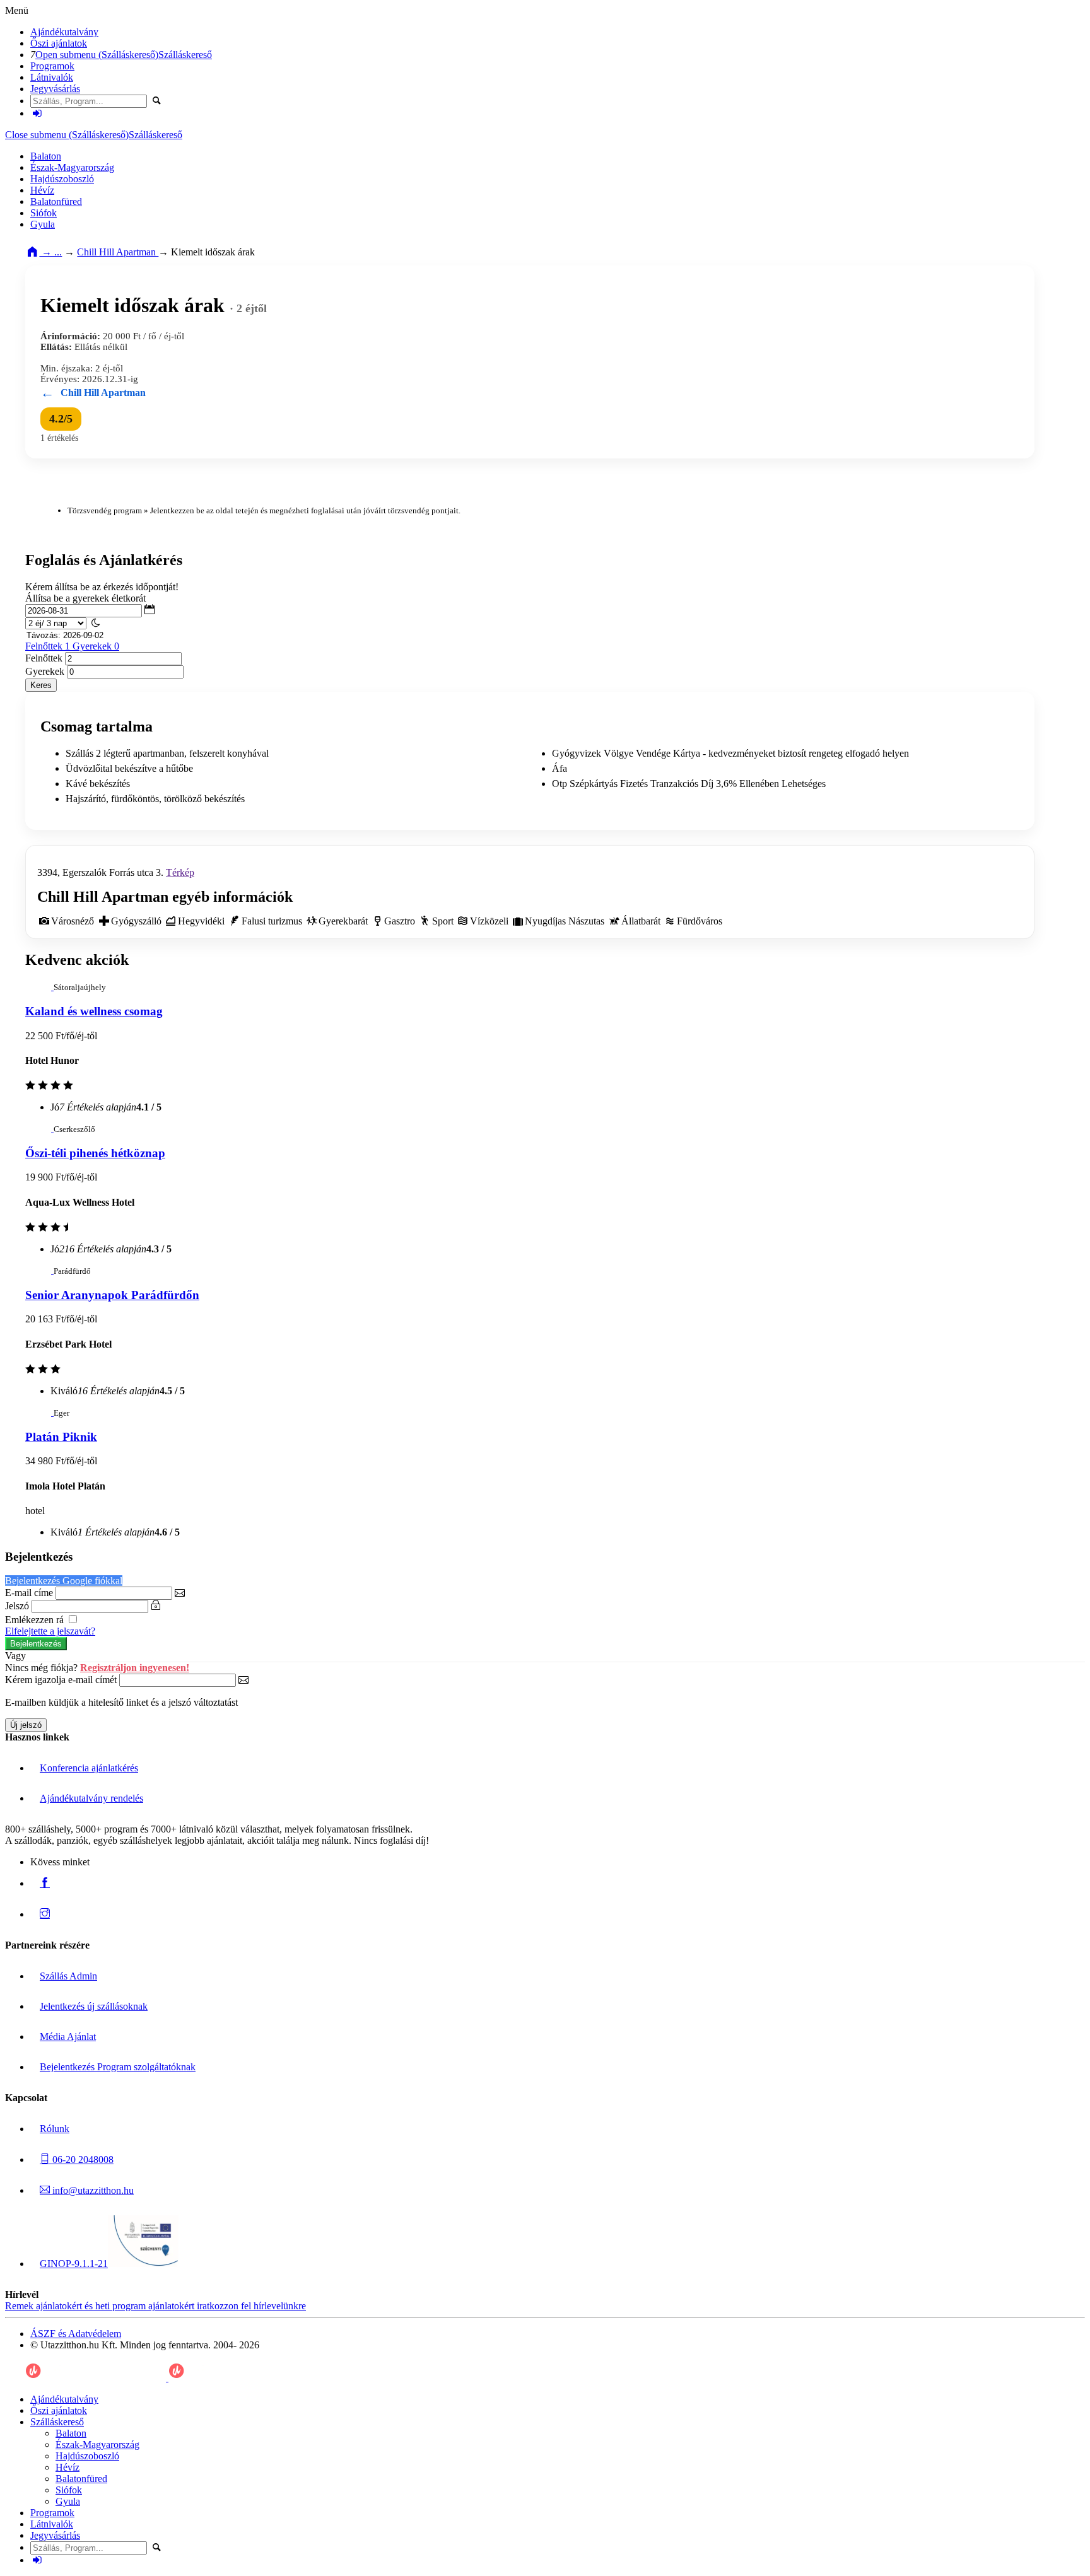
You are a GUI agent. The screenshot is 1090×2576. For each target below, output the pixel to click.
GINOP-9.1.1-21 (74, 2264)
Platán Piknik (61, 1437)
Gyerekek (45, 671)
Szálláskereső (185, 55)
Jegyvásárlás (55, 89)
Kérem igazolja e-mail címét (61, 1680)
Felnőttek (72, 646)
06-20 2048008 (82, 2159)
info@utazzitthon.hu (92, 2190)
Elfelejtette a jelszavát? (50, 1631)
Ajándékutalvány (64, 32)
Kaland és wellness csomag (94, 1011)
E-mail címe (29, 1593)
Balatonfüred (56, 201)
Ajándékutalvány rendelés (91, 1798)
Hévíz (42, 190)
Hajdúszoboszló (62, 179)
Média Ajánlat (68, 2037)
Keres (41, 685)
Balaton (46, 156)
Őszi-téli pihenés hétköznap (95, 1153)
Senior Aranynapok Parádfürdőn (112, 1295)
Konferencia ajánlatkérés (89, 1768)
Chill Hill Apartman (118, 252)
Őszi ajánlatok (59, 43)
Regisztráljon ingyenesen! (135, 1668)
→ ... (50, 252)
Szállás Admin (68, 1976)
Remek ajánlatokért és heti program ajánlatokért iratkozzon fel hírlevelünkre (155, 2306)
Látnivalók (52, 77)
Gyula (43, 224)
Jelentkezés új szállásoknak (94, 2006)
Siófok (44, 213)
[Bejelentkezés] (37, 113)
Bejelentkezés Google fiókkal (64, 1581)
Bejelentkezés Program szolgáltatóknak (118, 2067)
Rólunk (55, 2129)
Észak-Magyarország (72, 167)
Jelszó (17, 1606)
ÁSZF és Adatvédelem (76, 2334)
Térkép (180, 872)
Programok (52, 66)
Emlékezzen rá (36, 1620)
